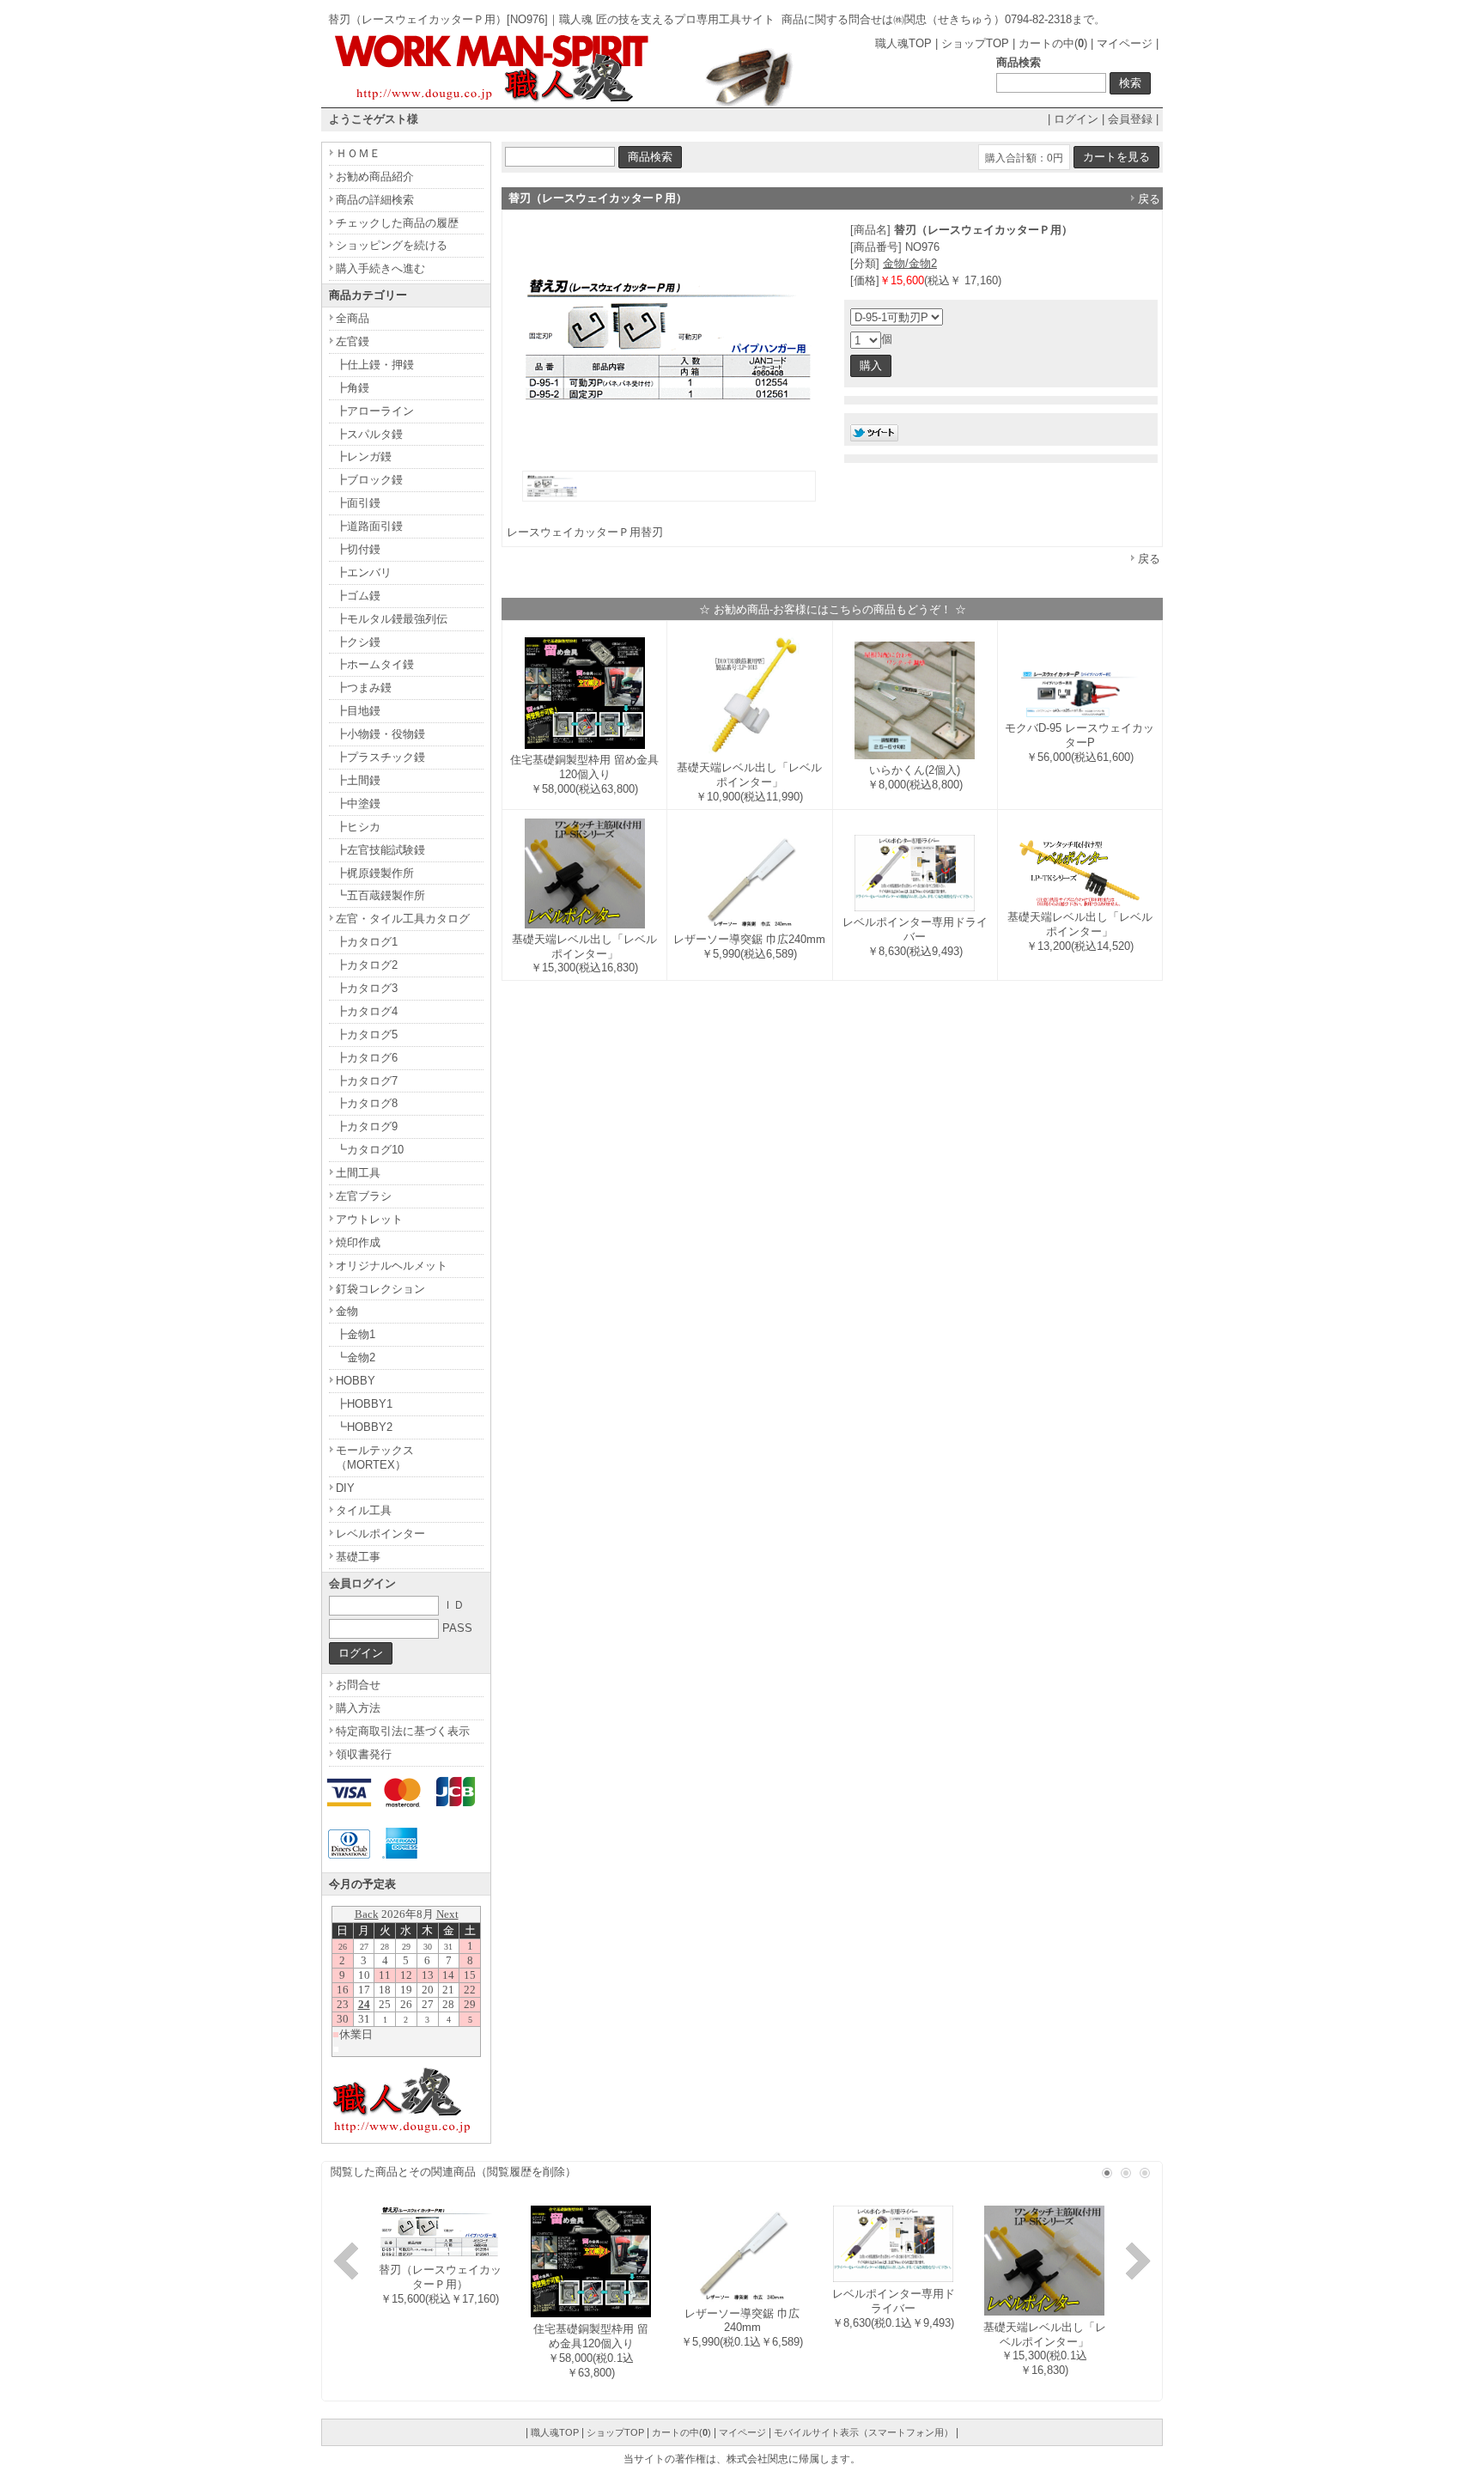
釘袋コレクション (380, 1289)
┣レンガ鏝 (364, 456)
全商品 (353, 318)
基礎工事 (358, 1557)
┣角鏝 (353, 388)
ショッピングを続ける (392, 245)
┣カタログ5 (367, 1035)
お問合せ (358, 1685)
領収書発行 (364, 1754)
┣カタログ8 (367, 1103)
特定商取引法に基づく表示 (403, 1731)
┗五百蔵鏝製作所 (380, 895)
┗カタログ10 (370, 1150)
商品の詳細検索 (375, 200)
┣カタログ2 (367, 965)
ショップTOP (975, 43)
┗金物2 (356, 1357)
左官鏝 (353, 341)
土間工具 (358, 1173)
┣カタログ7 (367, 1081)
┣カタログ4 (367, 1011)
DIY (345, 1488)
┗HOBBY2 (364, 1427)
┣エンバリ (364, 572)
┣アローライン (375, 411)
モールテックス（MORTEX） (375, 1458)
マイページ (1125, 43)
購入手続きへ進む (380, 268)
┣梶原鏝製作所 (375, 873)
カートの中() (1053, 43)
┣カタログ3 (367, 988)
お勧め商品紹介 (375, 176)
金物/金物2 (910, 263)
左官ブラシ (364, 1196)
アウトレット (369, 1219)
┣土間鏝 (358, 780)
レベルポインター (380, 1534)
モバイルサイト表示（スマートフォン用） (864, 2432)
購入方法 (358, 1708)
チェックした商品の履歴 (397, 223)
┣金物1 (356, 1334)
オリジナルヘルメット (392, 1266)
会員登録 (1130, 119)
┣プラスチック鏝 (380, 757)
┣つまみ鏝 (364, 688)
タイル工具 (364, 1510)
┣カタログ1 (367, 942)
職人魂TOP (903, 43)
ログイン (1076, 119)
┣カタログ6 (367, 1058)
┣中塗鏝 (358, 803)
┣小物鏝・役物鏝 (380, 734)
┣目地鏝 (358, 711)
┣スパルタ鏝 (369, 434)
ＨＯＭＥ (358, 153)
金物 (347, 1311)
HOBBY (356, 1381)
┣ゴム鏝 (358, 596)
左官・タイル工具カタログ (403, 919)
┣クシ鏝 (358, 642)
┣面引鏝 (358, 503)
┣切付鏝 (358, 549)
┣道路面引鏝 (369, 526)
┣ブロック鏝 (369, 480)
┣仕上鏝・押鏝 (375, 365)
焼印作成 (358, 1242)
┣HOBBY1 (364, 1404)
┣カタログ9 (367, 1126)
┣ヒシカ (358, 827)
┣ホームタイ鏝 (375, 664)
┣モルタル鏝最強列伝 (392, 619)
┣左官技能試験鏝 (380, 850)
